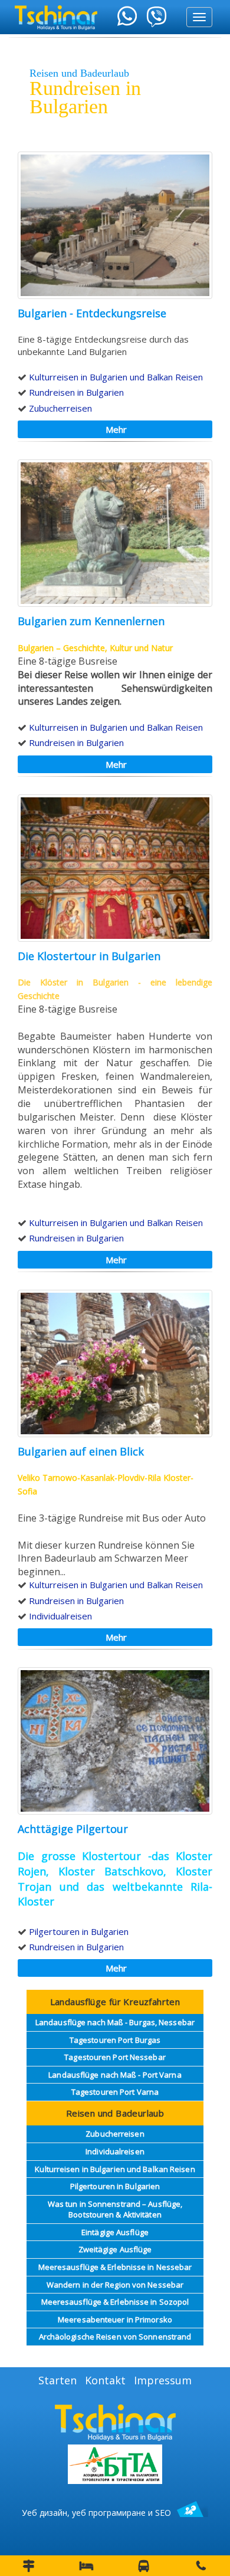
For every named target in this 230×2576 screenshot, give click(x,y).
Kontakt (105, 2380)
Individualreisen (60, 1616)
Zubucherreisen (60, 408)
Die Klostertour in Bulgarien (89, 956)
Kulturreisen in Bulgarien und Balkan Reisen (116, 377)
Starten (57, 2380)
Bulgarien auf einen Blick (81, 1451)
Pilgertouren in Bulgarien (79, 1931)
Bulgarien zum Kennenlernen (91, 621)
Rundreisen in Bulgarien (76, 392)
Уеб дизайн (45, 2513)
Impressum (163, 2380)
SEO (163, 2513)
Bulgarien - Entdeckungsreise (92, 313)
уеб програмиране (109, 2513)
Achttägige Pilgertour (73, 1829)
